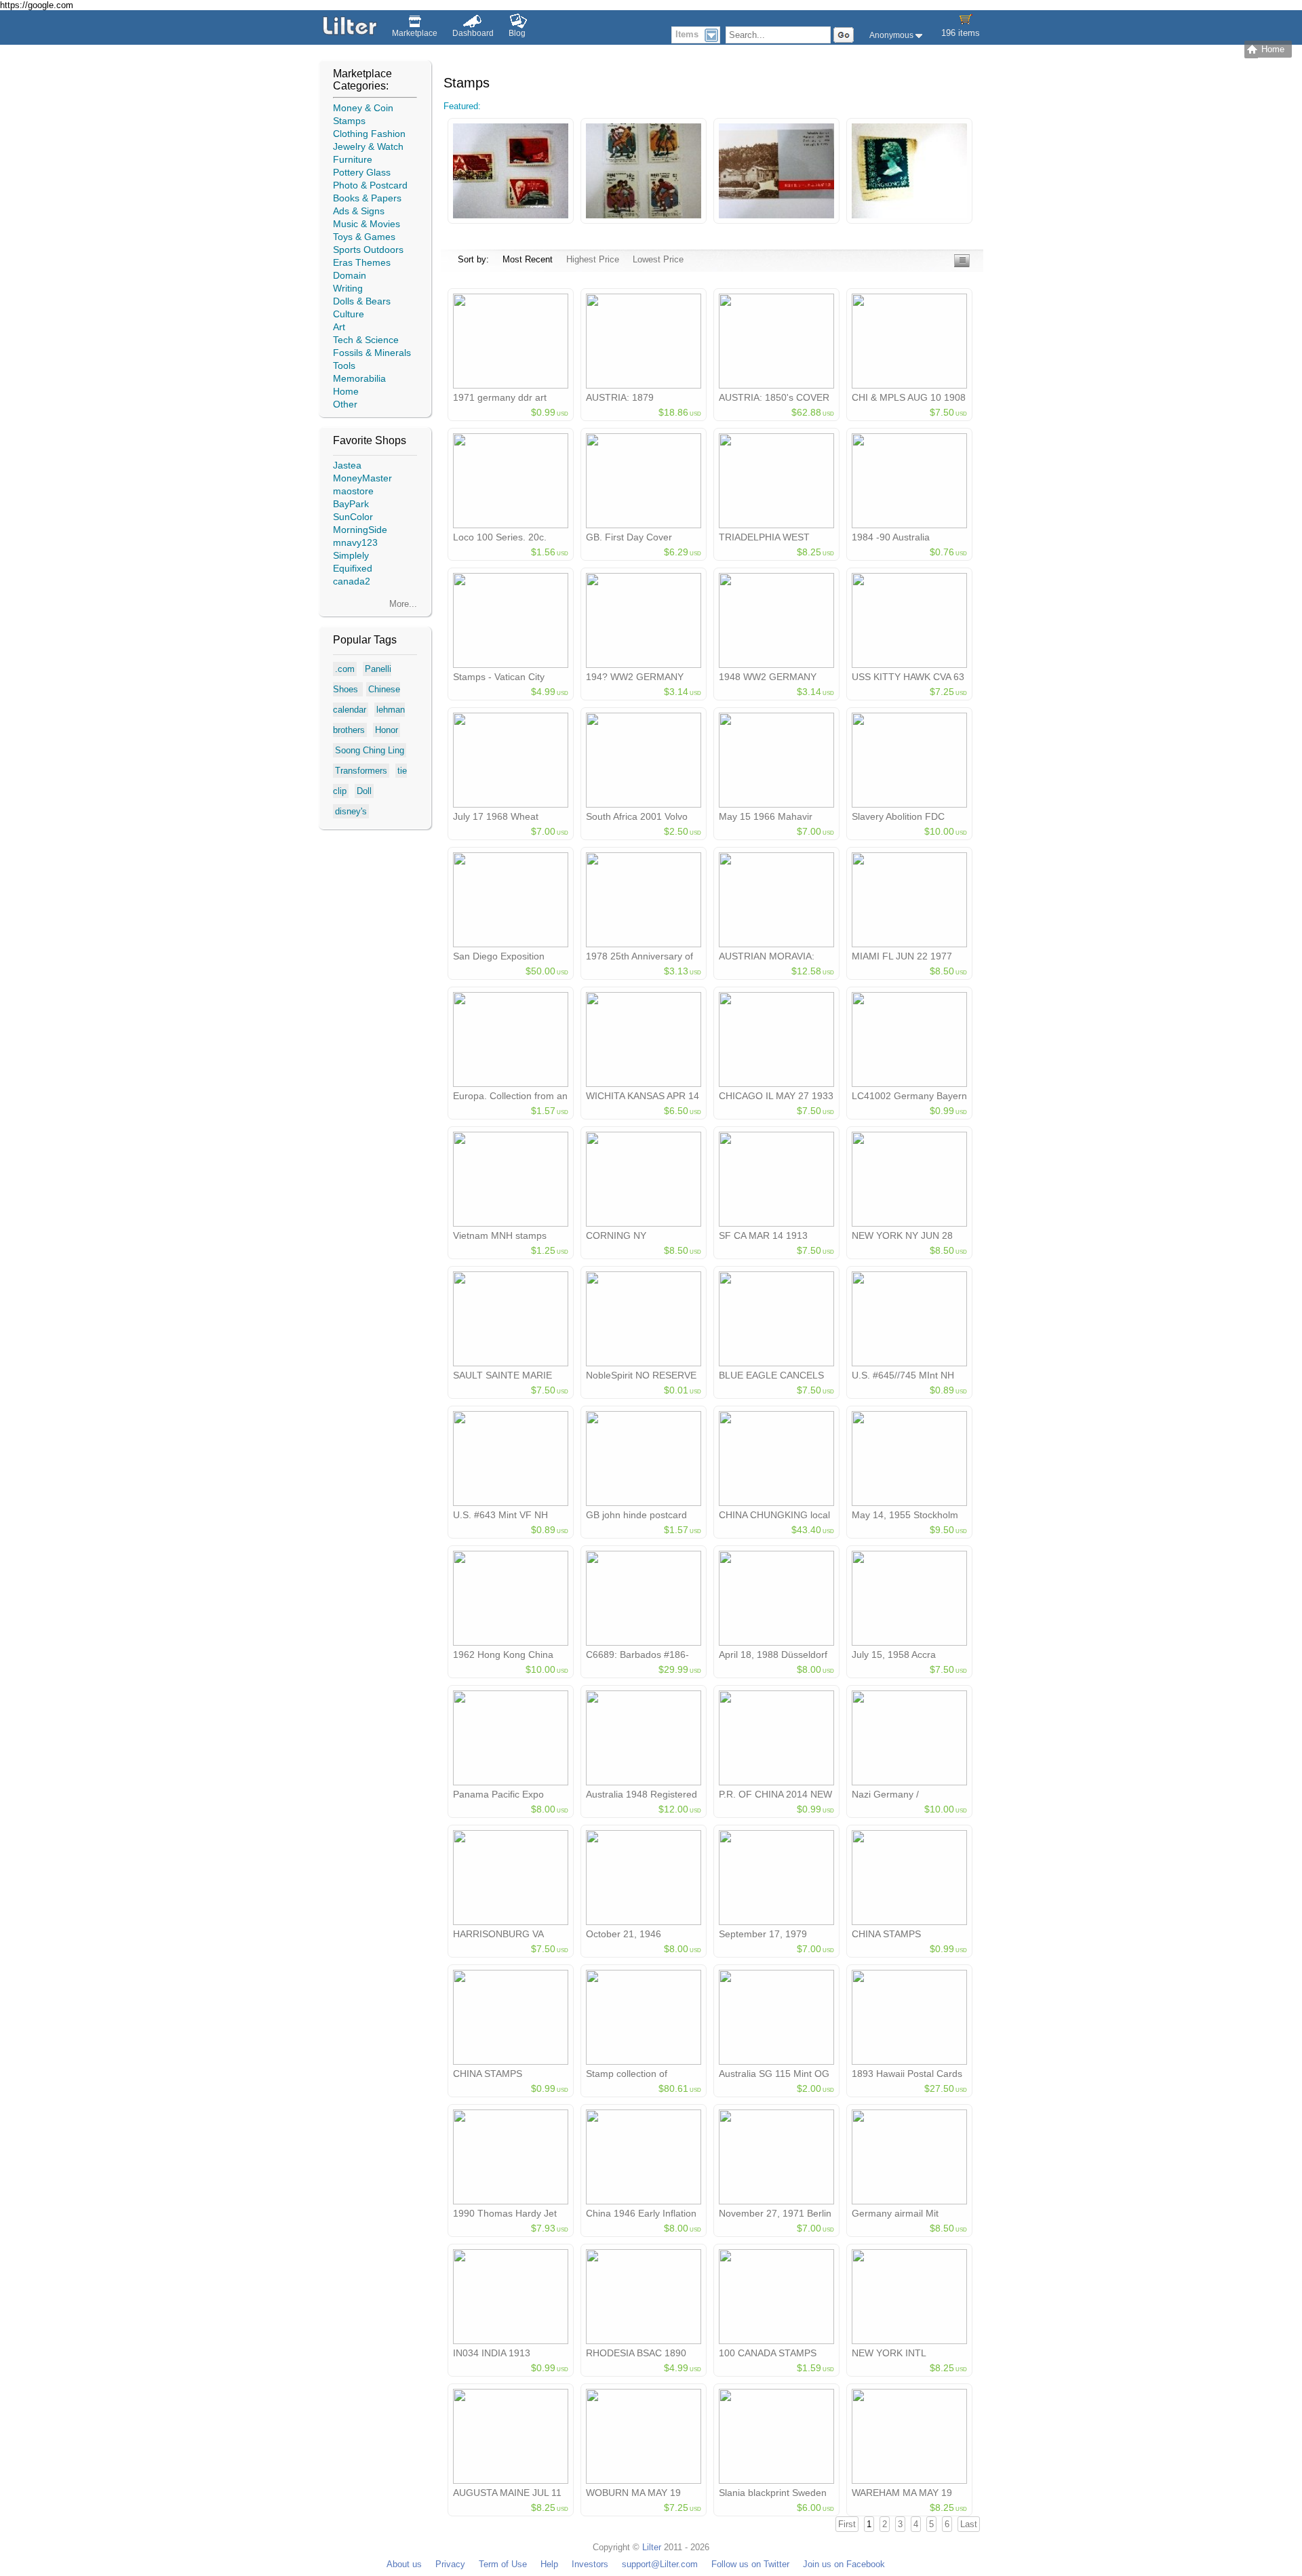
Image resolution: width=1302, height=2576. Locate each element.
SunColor (353, 517)
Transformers (361, 771)
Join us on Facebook (844, 2564)
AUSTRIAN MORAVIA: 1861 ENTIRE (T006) (767, 962)
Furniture (353, 159)
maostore (353, 491)
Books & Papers (367, 198)
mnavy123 (355, 542)
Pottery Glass (362, 172)
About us (404, 2564)
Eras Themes (362, 262)
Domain (350, 275)
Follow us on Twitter (750, 2564)
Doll (364, 791)
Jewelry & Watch (368, 146)
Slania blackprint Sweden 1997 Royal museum (773, 2498)
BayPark (351, 504)
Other (345, 404)
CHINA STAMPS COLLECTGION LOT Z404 (909, 1939)
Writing (348, 288)
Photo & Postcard (370, 185)
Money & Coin (363, 108)
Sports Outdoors (368, 250)
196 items (961, 33)
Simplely (351, 555)
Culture (349, 314)
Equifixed (353, 568)
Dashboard (473, 33)
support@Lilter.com (660, 2564)
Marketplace (415, 33)
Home (346, 391)
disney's (351, 811)
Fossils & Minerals (372, 353)
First (847, 2524)
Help (549, 2564)
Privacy (450, 2564)
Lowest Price (658, 259)
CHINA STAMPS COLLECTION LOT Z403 (507, 2079)
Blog (517, 33)
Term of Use (503, 2564)
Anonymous (892, 35)
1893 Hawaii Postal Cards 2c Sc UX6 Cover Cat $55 (907, 2079)
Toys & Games (364, 237)
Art (339, 327)
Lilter (652, 2547)
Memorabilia (359, 378)
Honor (387, 730)
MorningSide (360, 530)
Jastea (347, 465)
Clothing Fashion (369, 134)
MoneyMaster (362, 478)
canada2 (352, 581)
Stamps (349, 121)
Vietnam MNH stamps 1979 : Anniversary (500, 1241)
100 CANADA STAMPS (768, 2353)
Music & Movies (367, 224)
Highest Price (593, 259)
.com (345, 669)
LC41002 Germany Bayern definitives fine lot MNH (909, 1101)
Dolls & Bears (362, 301)
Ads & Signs (359, 211)
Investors (590, 2564)
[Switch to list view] (962, 264)
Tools (344, 365)
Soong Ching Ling (370, 750)
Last (969, 2524)
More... (403, 604)
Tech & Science (366, 340)
